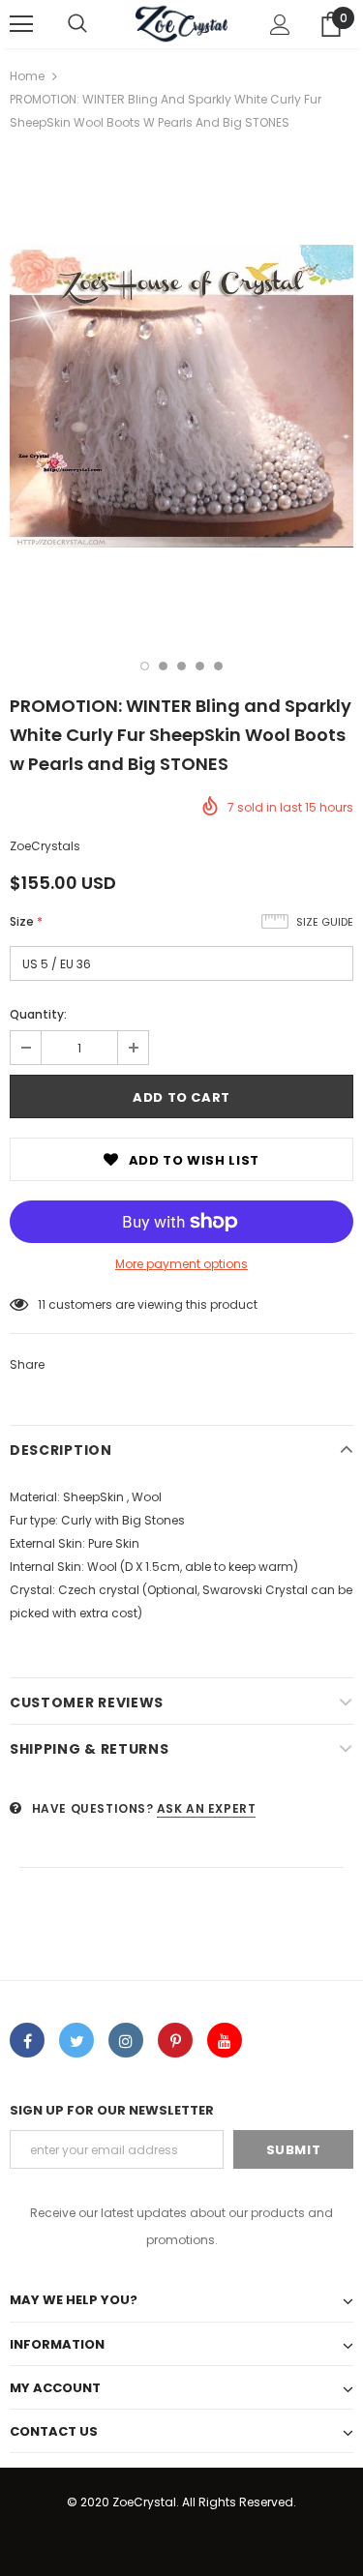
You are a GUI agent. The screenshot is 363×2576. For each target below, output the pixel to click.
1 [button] (145, 666)
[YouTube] (225, 2040)
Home (27, 76)
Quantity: (38, 1014)
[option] (181, 396)
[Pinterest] (175, 2040)
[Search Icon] (77, 24)
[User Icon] (280, 25)
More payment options (181, 1264)
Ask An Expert (207, 1808)
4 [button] (200, 666)
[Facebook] (27, 2040)
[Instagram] (126, 2040)
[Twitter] (76, 2040)
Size (26, 921)
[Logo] (181, 23)
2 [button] (163, 666)
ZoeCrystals (45, 846)
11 (42, 1304)
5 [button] (218, 666)
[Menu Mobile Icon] (21, 24)
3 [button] (181, 666)
